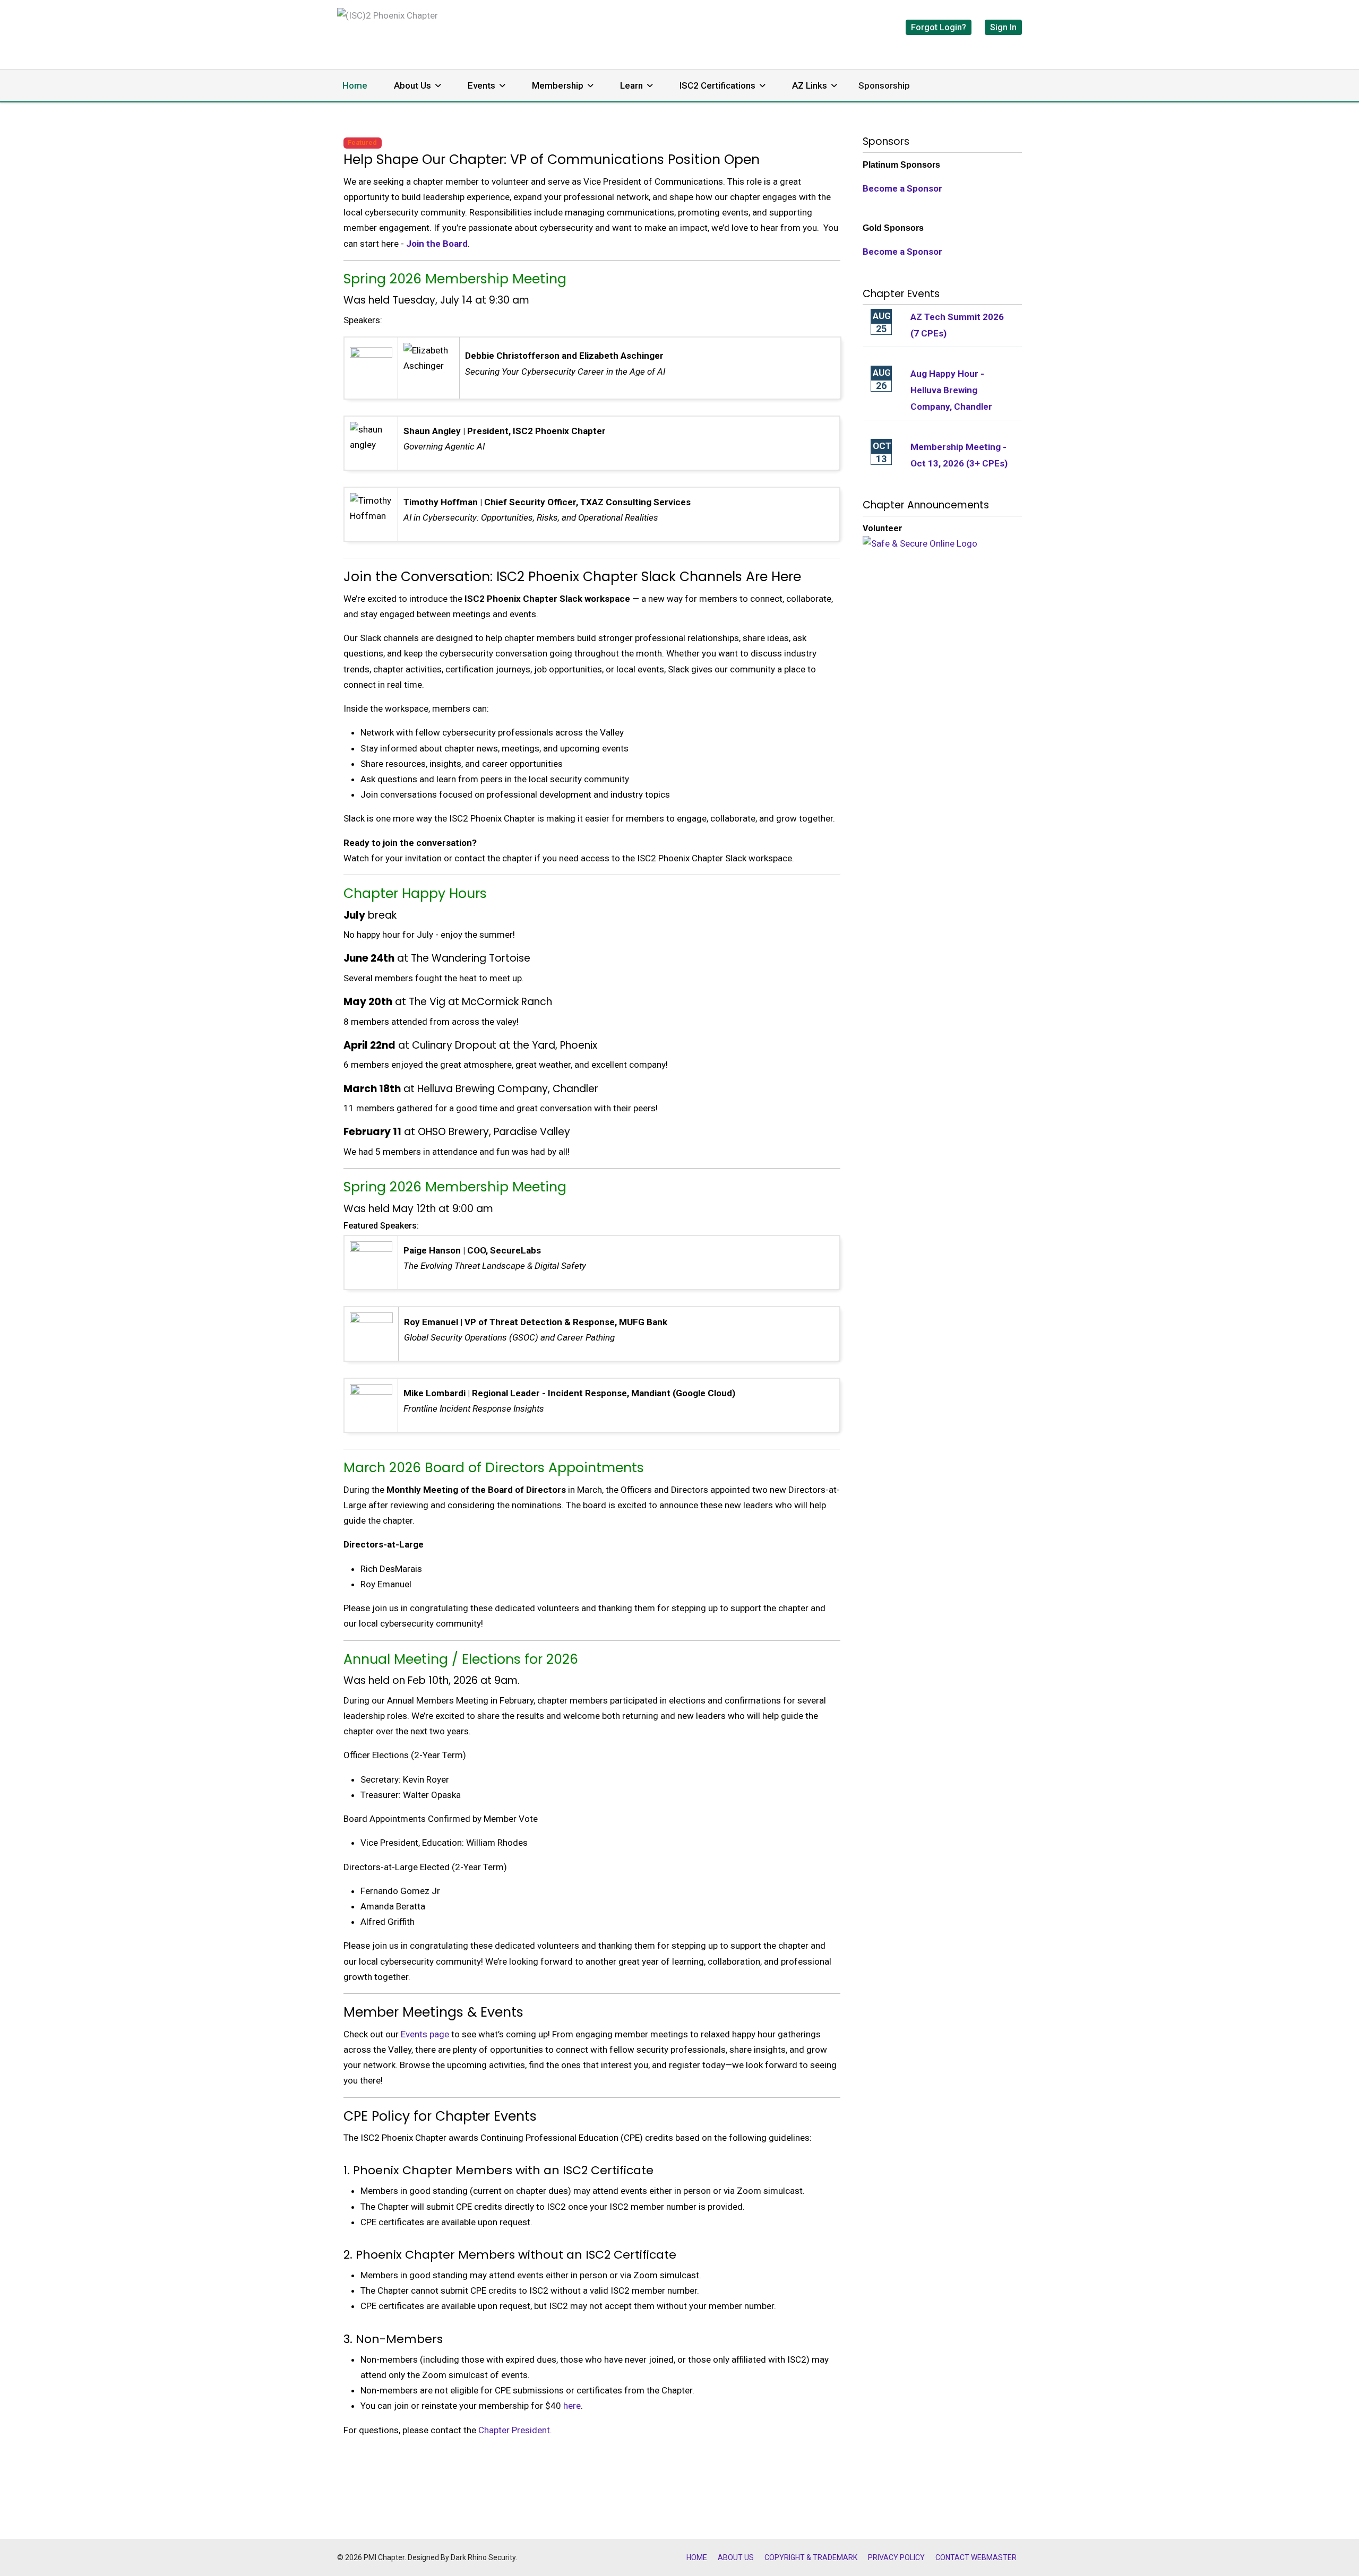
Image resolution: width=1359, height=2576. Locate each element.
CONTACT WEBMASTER (976, 2557)
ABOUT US (736, 2557)
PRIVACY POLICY (896, 2557)
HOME (697, 2557)
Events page (425, 2034)
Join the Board (437, 244)
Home (355, 85)
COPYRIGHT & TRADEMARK (811, 2557)
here (572, 2406)
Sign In (1003, 27)
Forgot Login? (939, 27)
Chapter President (514, 2430)
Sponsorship (884, 85)
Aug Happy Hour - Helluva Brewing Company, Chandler (951, 390)
